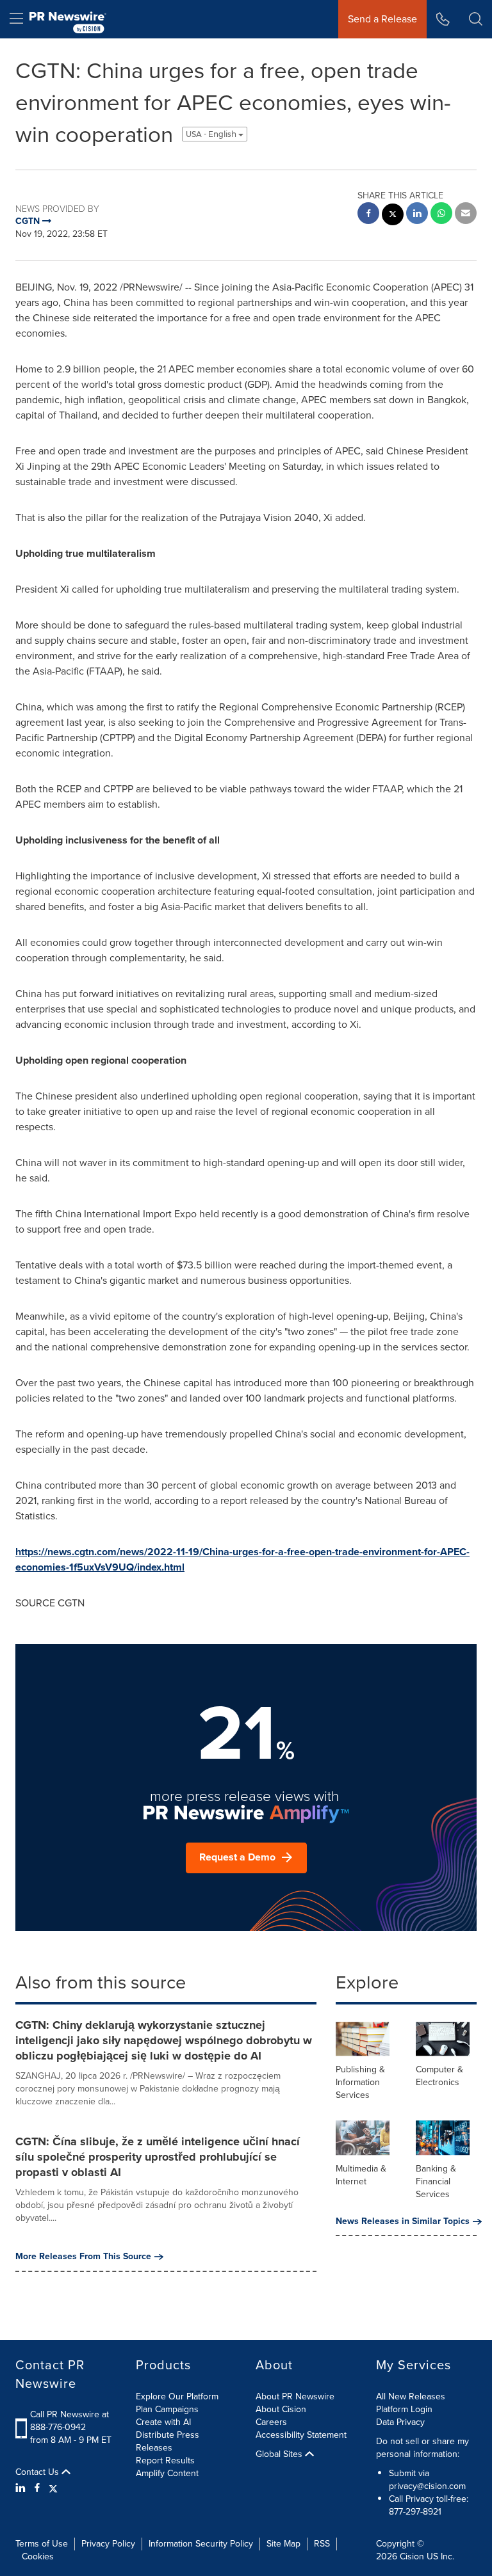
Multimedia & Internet (361, 2175)
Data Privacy (400, 2422)
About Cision (281, 2409)
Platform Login (404, 2409)
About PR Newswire (295, 2396)
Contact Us (38, 2472)
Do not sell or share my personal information (422, 2448)
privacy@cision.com (427, 2486)
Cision (412, 2556)
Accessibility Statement (301, 2435)
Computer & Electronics (439, 2076)
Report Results (165, 2460)
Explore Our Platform (177, 2396)
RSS (322, 2544)
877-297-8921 (415, 2512)
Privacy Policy (108, 2544)
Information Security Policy (201, 2544)
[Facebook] (37, 2488)
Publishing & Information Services (360, 2082)
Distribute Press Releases (168, 2441)
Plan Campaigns (167, 2409)
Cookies (38, 2556)
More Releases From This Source (83, 2257)
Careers (271, 2422)
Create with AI (163, 2422)
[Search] (476, 19)
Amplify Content (167, 2473)
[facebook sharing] (368, 215)
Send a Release (382, 19)
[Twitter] (53, 2488)
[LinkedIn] (22, 2488)
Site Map (283, 2544)
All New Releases (411, 2396)
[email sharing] (466, 215)
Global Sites (280, 2454)
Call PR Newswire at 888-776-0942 (70, 2421)
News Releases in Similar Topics (403, 2221)
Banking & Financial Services (436, 2181)
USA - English (212, 134)
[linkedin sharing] (417, 215)
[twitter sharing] (393, 216)
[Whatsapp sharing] (441, 215)
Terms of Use (42, 2544)
